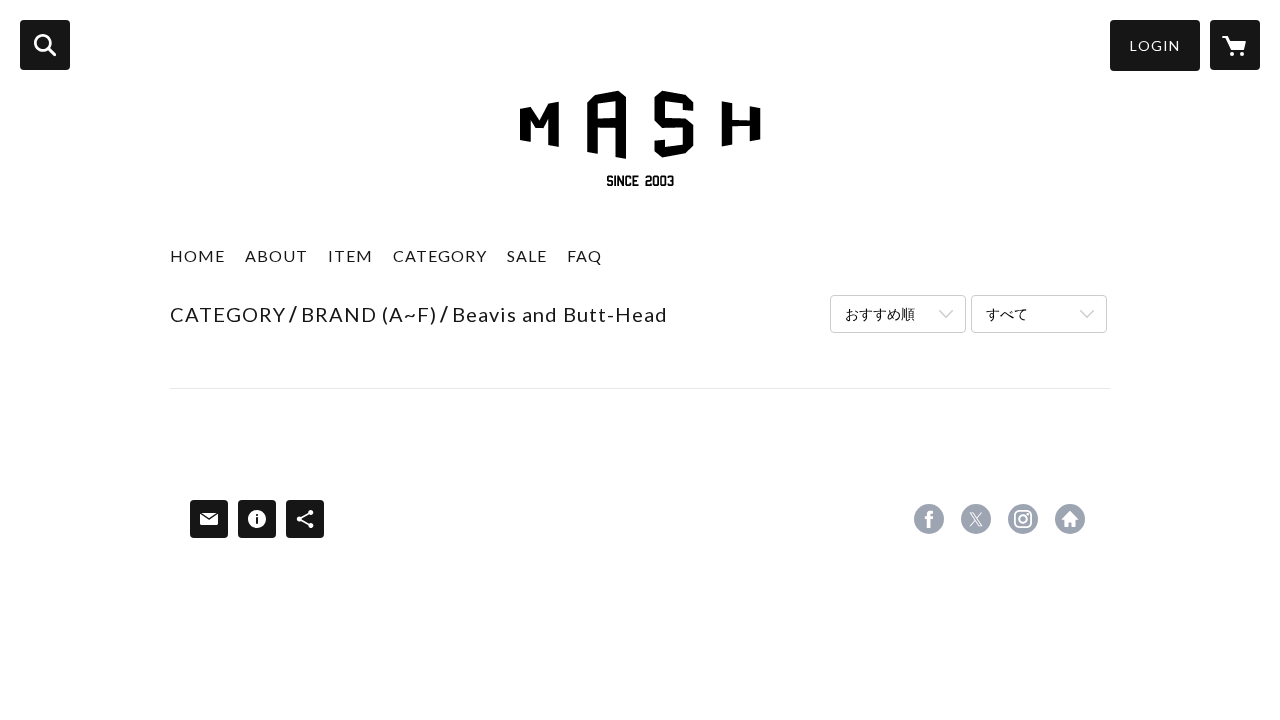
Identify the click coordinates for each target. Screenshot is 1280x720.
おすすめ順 (880, 313)
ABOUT (276, 255)
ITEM (350, 255)
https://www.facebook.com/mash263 (929, 519)
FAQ (584, 255)
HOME (197, 255)
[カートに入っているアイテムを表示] (1235, 45)
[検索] (45, 45)
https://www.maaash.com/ (1070, 519)
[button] (1155, 45)
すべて (1007, 313)
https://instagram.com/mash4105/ (1023, 519)
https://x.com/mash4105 (976, 519)
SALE (527, 255)
